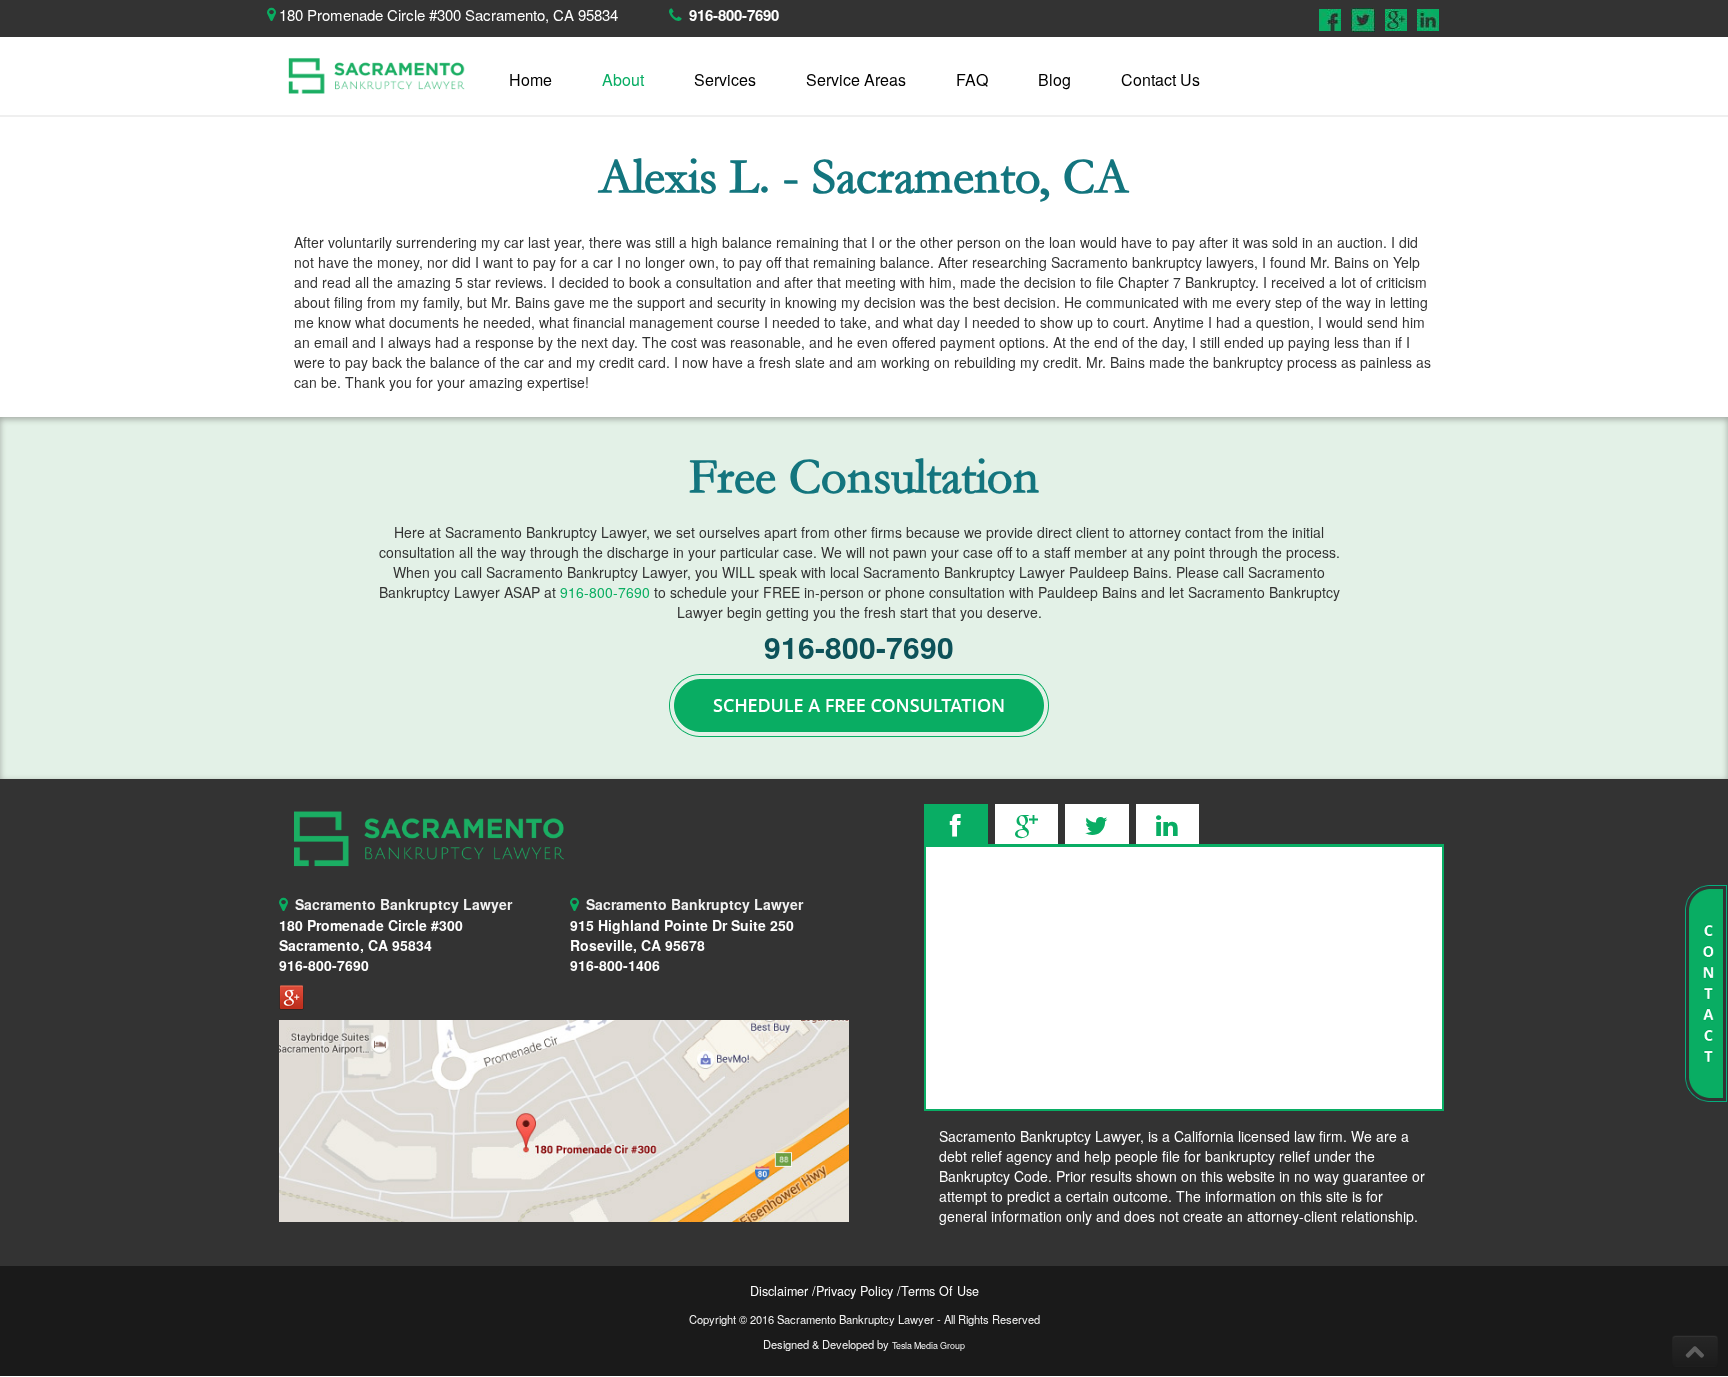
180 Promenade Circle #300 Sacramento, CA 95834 (448, 14)
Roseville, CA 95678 (682, 935)
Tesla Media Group (928, 1345)
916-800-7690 (734, 15)
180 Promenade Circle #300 (371, 925)
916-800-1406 (615, 965)
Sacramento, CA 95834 (355, 945)
